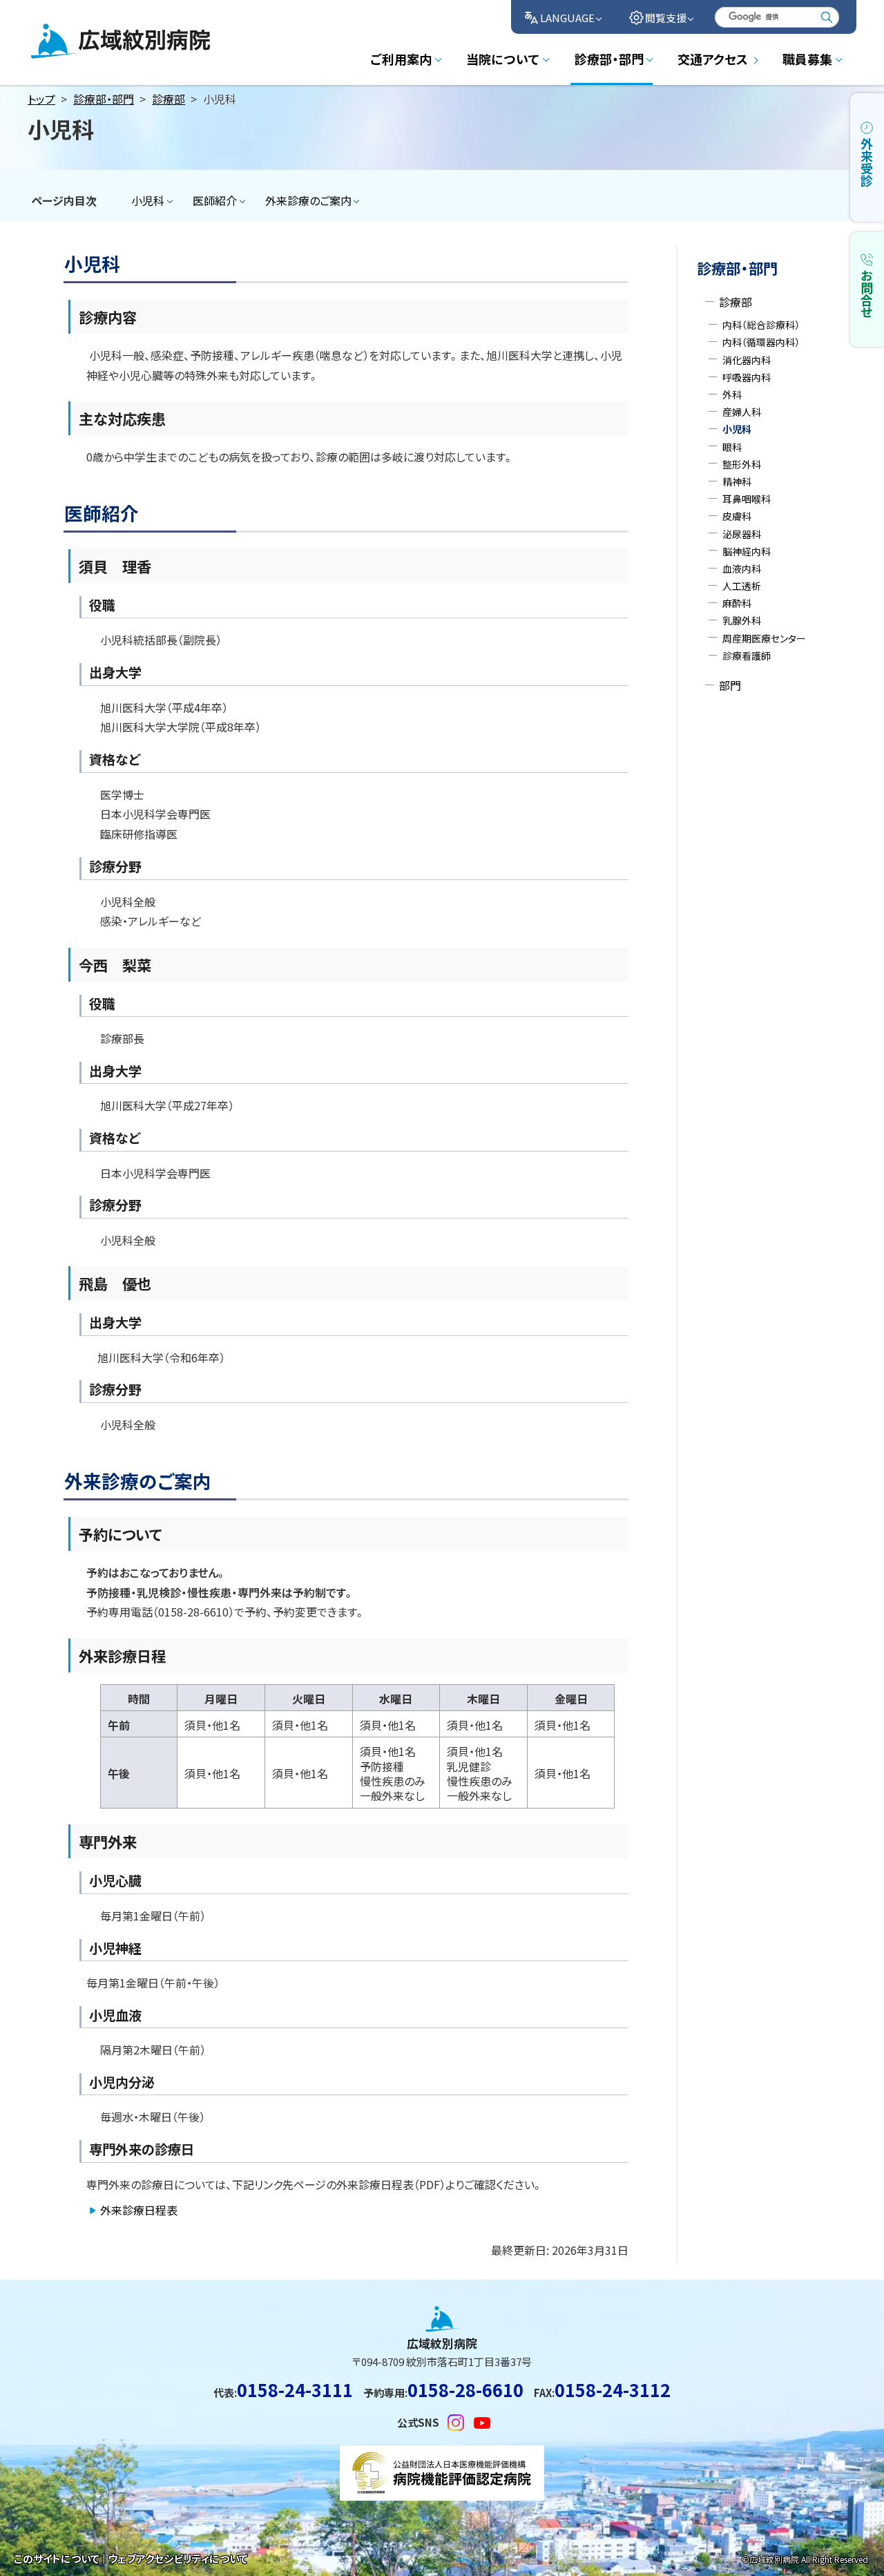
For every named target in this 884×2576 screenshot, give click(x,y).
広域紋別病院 (64, 57)
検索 (827, 17)
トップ (41, 99)
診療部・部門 (104, 99)
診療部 (169, 99)
